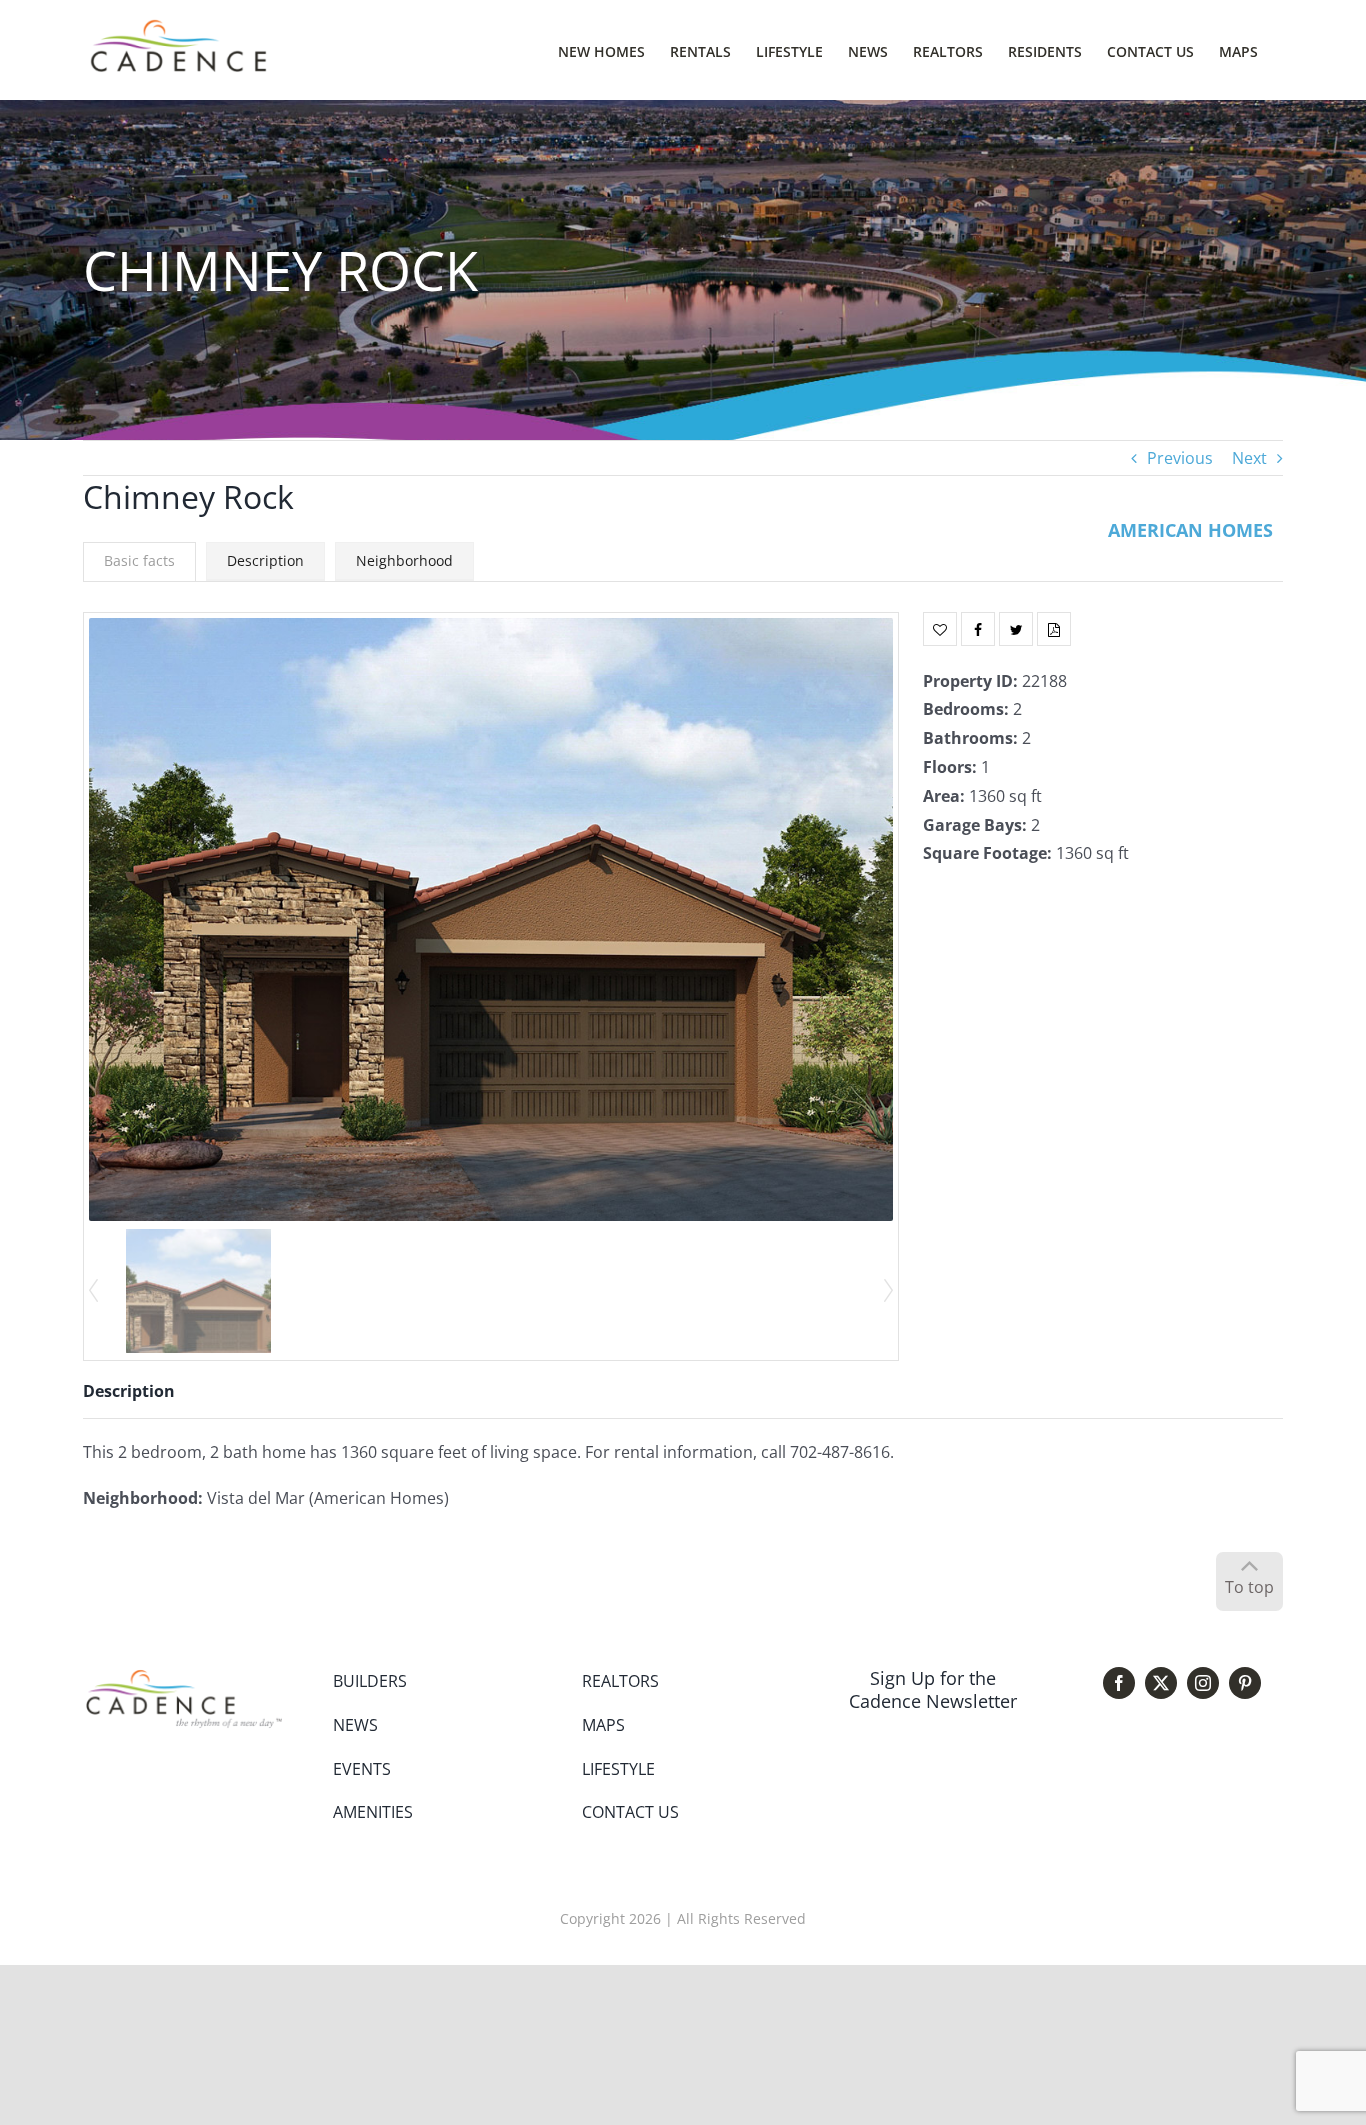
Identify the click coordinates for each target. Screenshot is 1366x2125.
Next (1249, 458)
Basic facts (139, 560)
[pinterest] (1245, 1683)
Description (265, 560)
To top (1249, 1587)
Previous (1180, 458)
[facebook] (1119, 1683)
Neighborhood (404, 560)
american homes (1190, 530)
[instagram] (1203, 1683)
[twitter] (1161, 1683)
